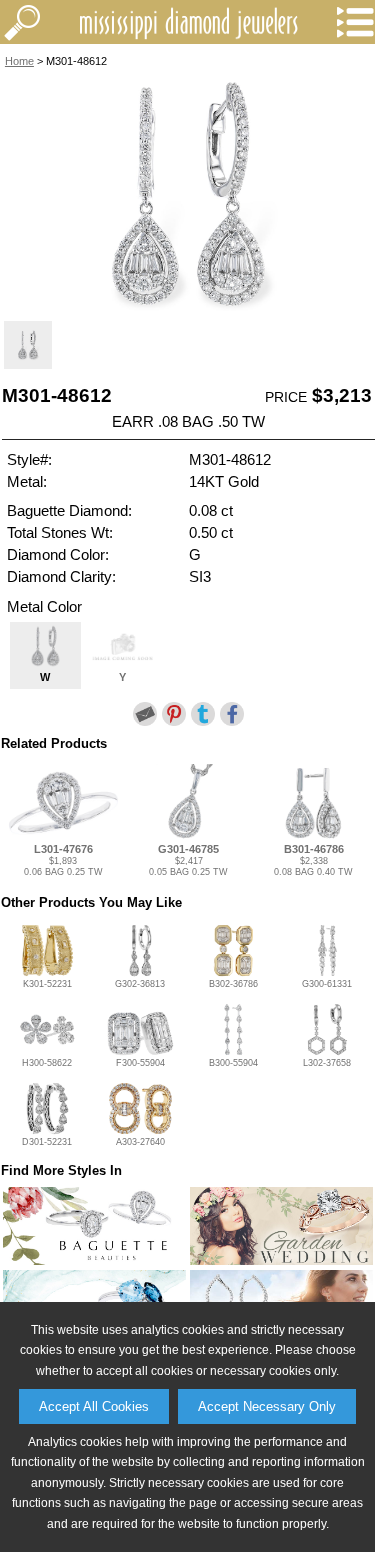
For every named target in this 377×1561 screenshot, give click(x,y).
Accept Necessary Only (267, 1406)
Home (19, 61)
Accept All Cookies (94, 1406)
